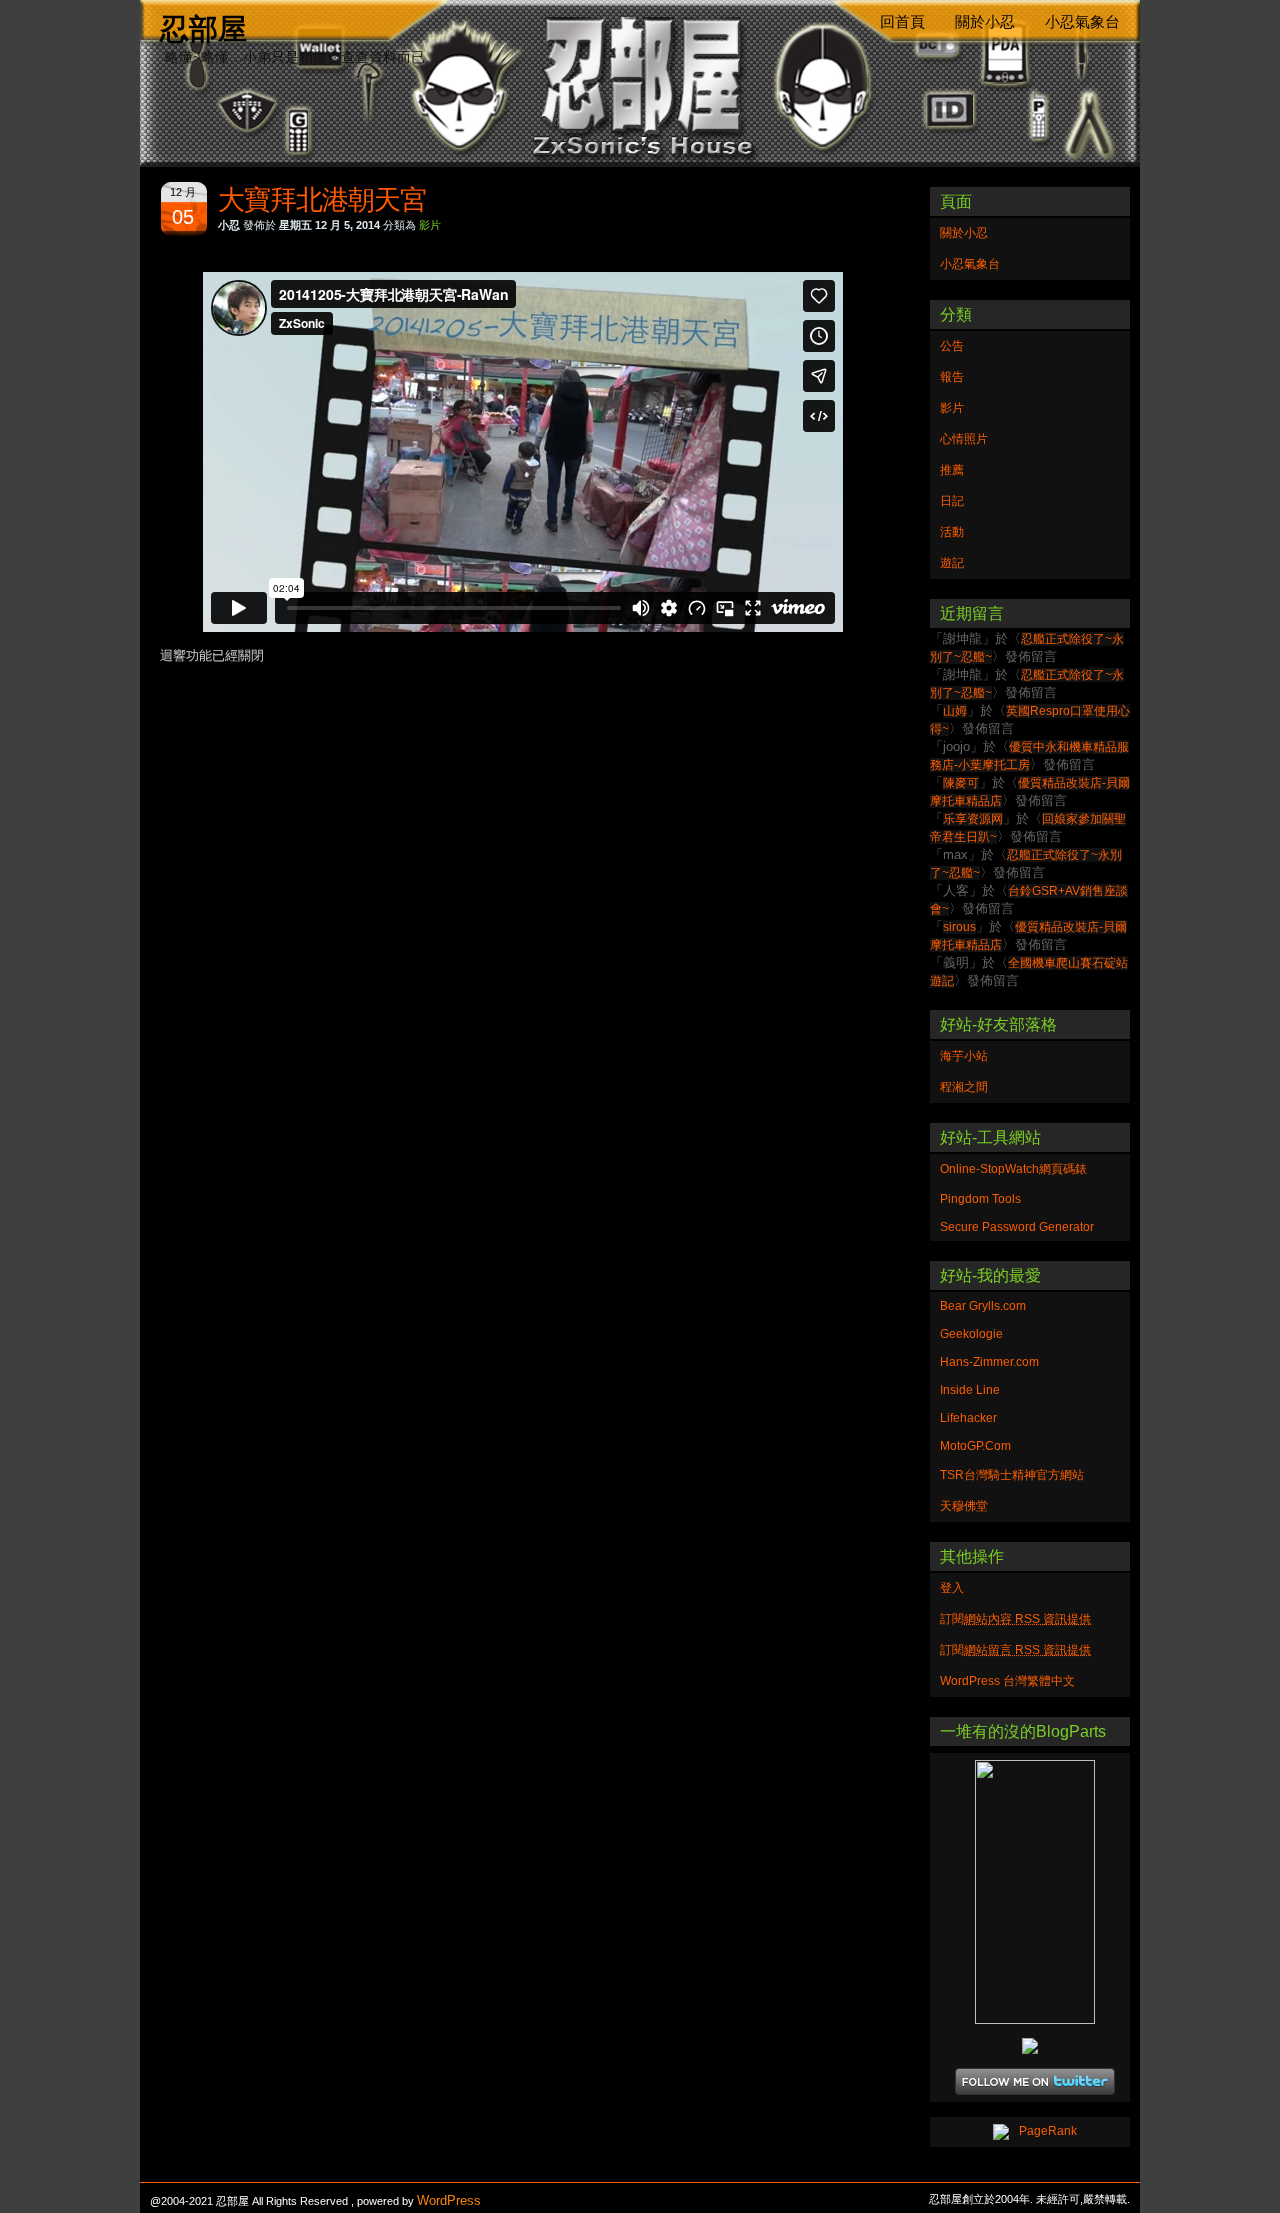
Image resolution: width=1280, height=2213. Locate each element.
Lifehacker (968, 1418)
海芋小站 (964, 1056)
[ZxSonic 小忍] (1030, 1892)
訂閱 (1015, 1619)
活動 (952, 532)
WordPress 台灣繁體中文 (1007, 1681)
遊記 (952, 563)
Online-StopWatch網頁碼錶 (1013, 1169)
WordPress (449, 2200)
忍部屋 (203, 28)
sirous (959, 927)
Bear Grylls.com (983, 1306)
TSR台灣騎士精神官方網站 (1012, 1475)
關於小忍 (985, 22)
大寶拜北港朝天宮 (322, 200)
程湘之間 (964, 1087)
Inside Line (970, 1390)
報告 (952, 377)
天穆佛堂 (964, 1506)
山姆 (955, 711)
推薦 (952, 470)
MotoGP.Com (975, 1446)
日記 (952, 501)
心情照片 (964, 439)
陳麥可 (961, 783)
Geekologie (971, 1334)
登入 (952, 1588)
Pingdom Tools (980, 1199)
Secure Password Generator (1017, 1227)
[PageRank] (1030, 2132)
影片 (430, 225)
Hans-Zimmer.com (989, 1362)
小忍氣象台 (1082, 22)
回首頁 (902, 22)
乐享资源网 (973, 819)
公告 (952, 346)
